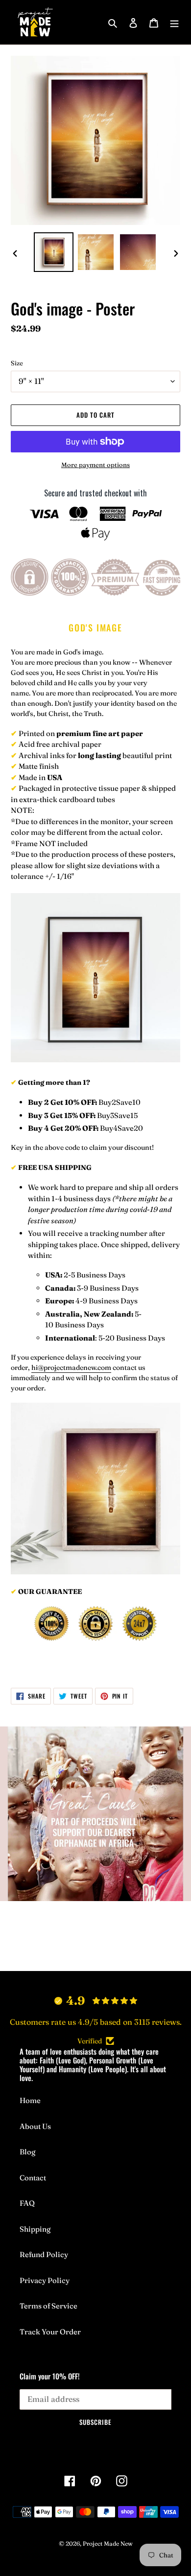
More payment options (95, 465)
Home (30, 2100)
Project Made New (108, 2543)
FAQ (27, 2203)
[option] (54, 252)
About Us (35, 2126)
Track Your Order (50, 2332)
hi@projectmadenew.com (71, 1367)
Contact (33, 2178)
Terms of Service (48, 2306)
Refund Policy (44, 2254)
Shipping (35, 2229)
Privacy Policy (45, 2280)
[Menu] (174, 22)
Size (17, 363)
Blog (27, 2152)
